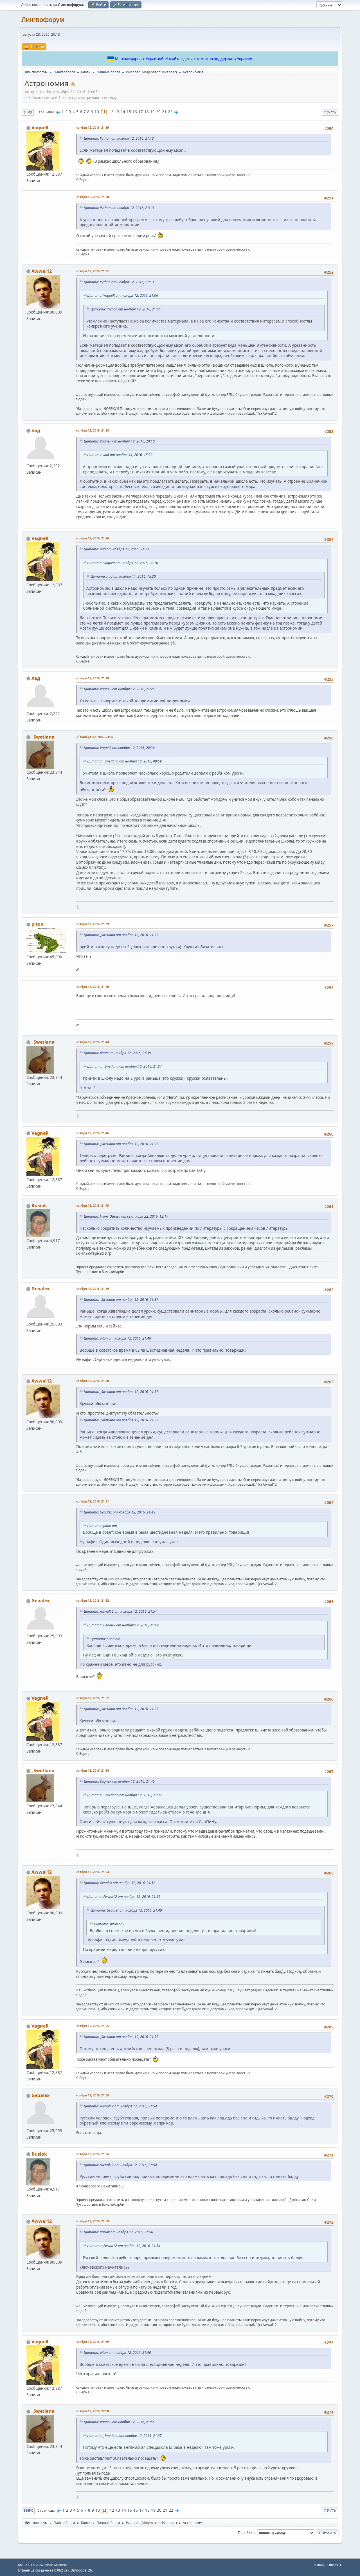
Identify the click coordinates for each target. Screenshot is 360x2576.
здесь (187, 59)
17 (141, 112)
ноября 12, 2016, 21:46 (92, 1133)
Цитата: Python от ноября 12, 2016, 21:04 (126, 309)
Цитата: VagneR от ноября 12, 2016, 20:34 (119, 748)
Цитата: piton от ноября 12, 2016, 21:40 (117, 1338)
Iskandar (169, 72)
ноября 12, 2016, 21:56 (92, 2154)
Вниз (28, 112)
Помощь (319, 2565)
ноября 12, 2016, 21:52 (92, 1600)
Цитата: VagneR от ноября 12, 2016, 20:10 (119, 441)
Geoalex (40, 1289)
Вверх (28, 2510)
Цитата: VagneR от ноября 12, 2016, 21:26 (119, 689)
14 (123, 112)
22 (170, 112)
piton (38, 924)
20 (158, 112)
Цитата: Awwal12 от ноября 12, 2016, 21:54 (120, 2106)
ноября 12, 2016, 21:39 (92, 924)
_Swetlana (43, 737)
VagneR (40, 128)
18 (147, 112)
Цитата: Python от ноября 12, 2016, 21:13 (119, 138)
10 (97, 112)
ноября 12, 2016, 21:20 (92, 197)
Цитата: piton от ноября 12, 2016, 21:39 (117, 1053)
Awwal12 (42, 271)
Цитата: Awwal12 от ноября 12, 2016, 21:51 (120, 1611)
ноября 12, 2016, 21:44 (92, 1042)
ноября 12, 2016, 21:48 (92, 1205)
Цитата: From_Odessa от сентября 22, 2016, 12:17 (126, 1216)
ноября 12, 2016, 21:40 (92, 987)
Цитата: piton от (102, 1526)
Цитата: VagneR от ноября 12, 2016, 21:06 (123, 295)
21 (164, 112)
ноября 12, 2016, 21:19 (92, 127)
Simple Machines (56, 2565)
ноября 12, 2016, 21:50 (92, 1381)
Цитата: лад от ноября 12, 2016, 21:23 (116, 549)
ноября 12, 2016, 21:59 (92, 2221)
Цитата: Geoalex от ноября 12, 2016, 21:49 (120, 1512)
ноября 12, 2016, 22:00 (92, 2411)
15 (129, 112)
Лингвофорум (43, 20)
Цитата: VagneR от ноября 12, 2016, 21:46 (119, 1781)
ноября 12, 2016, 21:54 (92, 1770)
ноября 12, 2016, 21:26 (92, 538)
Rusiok (39, 1206)
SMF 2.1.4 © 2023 (30, 2565)
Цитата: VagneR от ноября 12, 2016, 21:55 (119, 2422)
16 (135, 112)
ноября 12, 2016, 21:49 (92, 1289)
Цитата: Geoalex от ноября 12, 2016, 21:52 (120, 1883)
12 (111, 112)
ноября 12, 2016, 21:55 (92, 2026)
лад (36, 430)
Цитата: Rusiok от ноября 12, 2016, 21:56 (118, 2232)
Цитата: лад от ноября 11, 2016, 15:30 (120, 455)
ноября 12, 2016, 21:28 (92, 678)
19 (152, 112)
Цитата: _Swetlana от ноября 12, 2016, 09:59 (124, 761)
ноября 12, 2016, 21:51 (92, 1501)
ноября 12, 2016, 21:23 (92, 430)
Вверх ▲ (336, 2565)
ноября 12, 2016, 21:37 (97, 737)
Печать (330, 112)
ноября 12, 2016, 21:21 (92, 271)
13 (117, 112)
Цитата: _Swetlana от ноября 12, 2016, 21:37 (121, 935)
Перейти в (247, 2533)
